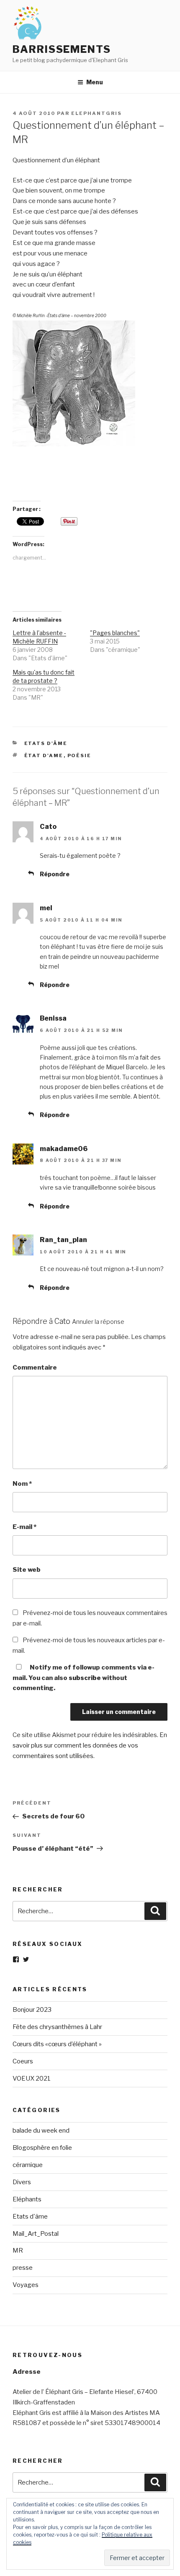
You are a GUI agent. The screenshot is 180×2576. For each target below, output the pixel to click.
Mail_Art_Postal (36, 2234)
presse (23, 2268)
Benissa (53, 1018)
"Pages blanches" (115, 633)
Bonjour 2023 (32, 2010)
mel (46, 908)
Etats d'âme (46, 743)
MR (18, 2250)
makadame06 (64, 1149)
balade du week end (41, 2131)
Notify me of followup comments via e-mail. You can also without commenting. (84, 1678)
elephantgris (96, 113)
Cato (48, 827)
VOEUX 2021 (32, 2079)
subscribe (85, 1678)
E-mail (24, 1527)
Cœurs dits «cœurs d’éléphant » (57, 2044)
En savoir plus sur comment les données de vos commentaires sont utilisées (90, 1745)
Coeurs (23, 2061)
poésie (80, 755)
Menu (95, 82)
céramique (28, 2165)
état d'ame (44, 755)
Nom (22, 1484)
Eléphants (27, 2199)
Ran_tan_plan (63, 1240)
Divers (22, 2182)
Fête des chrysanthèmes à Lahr (57, 2027)
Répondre (55, 874)
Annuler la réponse (98, 1322)
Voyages (26, 2285)
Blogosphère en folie (42, 2148)
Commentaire (35, 1367)
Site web (27, 1570)
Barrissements (62, 49)
